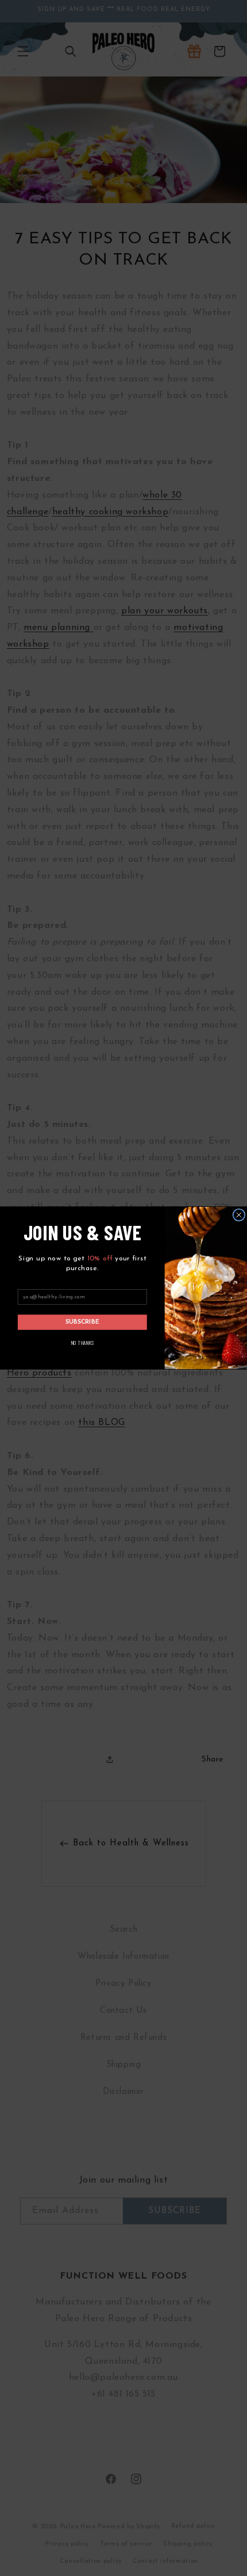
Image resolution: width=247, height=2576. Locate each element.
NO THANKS (82, 1342)
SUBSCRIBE (83, 1322)
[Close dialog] (239, 1215)
